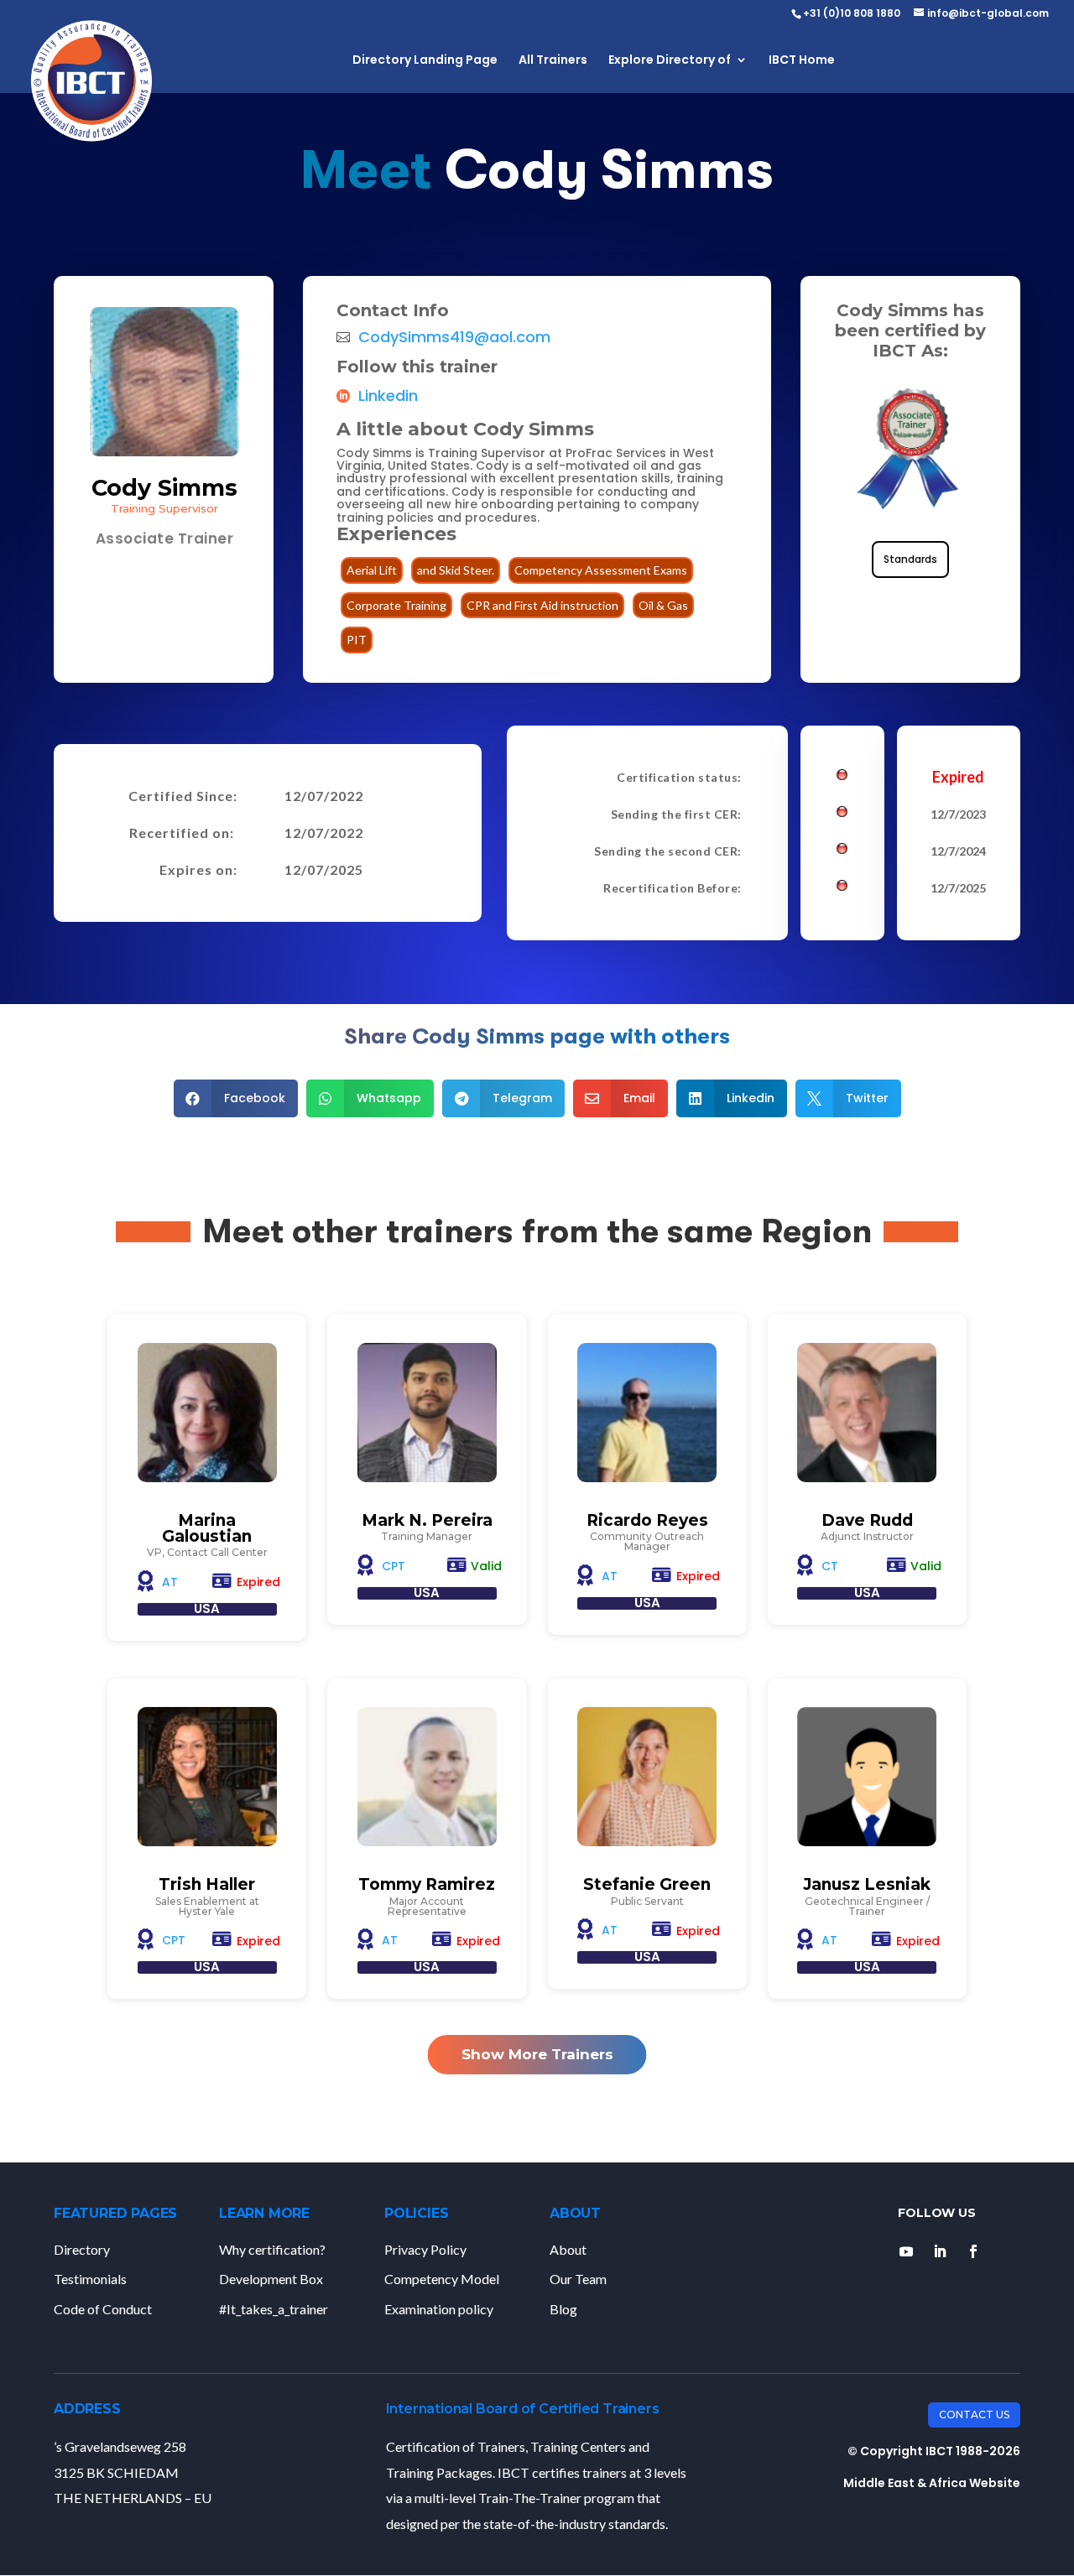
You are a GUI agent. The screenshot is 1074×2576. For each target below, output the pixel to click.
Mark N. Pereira (427, 1520)
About (568, 2249)
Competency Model (442, 2279)
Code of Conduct (103, 2309)
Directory (82, 2249)
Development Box (271, 2279)
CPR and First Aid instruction (542, 605)
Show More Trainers (537, 2054)
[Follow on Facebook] (973, 2251)
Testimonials (90, 2279)
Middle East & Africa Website (932, 2483)
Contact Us (974, 2415)
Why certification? (272, 2249)
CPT (394, 1566)
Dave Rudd (867, 1520)
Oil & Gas (663, 605)
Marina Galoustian (207, 1528)
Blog (563, 2309)
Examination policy (439, 2309)
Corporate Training (396, 605)
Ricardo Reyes (647, 1520)
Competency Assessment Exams (601, 570)
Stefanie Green (647, 1884)
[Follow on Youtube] (906, 2251)
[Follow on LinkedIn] (940, 2251)
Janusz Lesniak (867, 1884)
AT (170, 1582)
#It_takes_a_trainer (274, 2309)
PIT (357, 640)
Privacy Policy (425, 2249)
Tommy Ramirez (427, 1884)
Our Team (578, 2279)
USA (207, 1608)
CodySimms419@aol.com (454, 337)
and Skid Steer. (456, 570)
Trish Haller (207, 1884)
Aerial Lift (372, 570)
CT (830, 1566)
